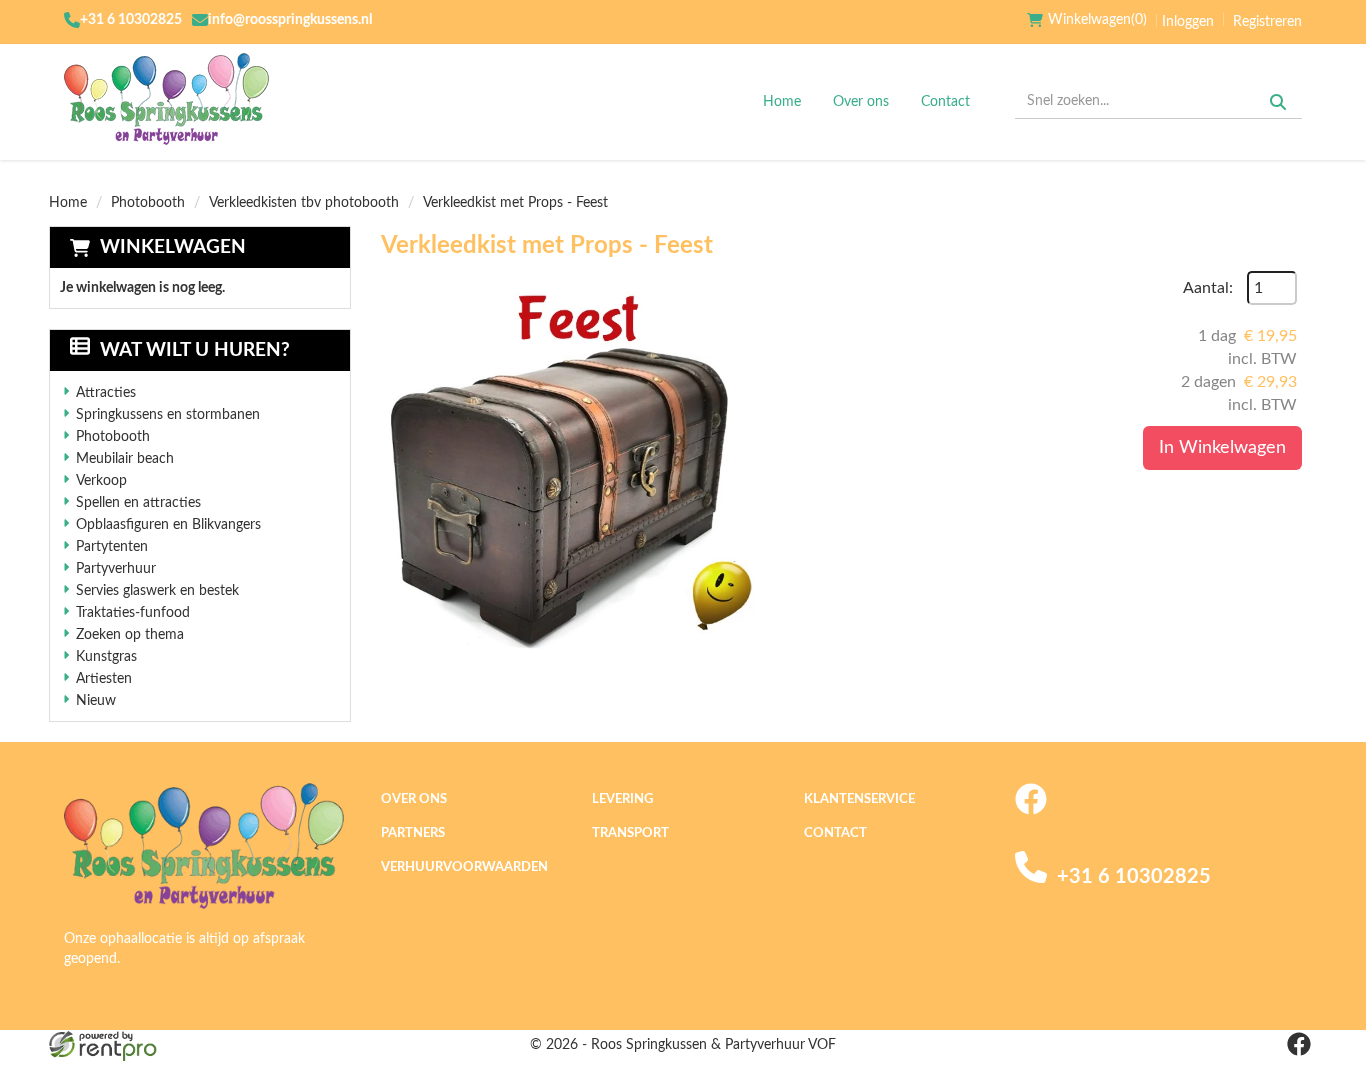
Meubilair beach (125, 459)
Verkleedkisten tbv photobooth (304, 203)
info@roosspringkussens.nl (290, 20)
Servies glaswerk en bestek (157, 591)
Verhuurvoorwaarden (464, 867)
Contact (945, 102)
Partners (413, 833)
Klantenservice (859, 799)
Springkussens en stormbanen (168, 415)
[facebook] (1031, 811)
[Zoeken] (1278, 102)
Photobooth (148, 203)
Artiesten (104, 679)
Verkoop (101, 481)
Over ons (861, 102)
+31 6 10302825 (131, 20)
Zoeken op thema (130, 635)
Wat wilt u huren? (195, 350)
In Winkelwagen (1222, 448)
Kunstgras (106, 657)
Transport (630, 833)
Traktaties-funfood (133, 613)
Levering (622, 799)
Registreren (1267, 22)
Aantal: (1208, 288)
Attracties (106, 393)
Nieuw (96, 701)
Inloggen (1188, 22)
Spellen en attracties (138, 503)
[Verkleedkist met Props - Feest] (581, 471)
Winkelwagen (173, 247)
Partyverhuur (116, 569)
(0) (1097, 20)
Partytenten (112, 547)
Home (782, 102)
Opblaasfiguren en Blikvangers (168, 525)
